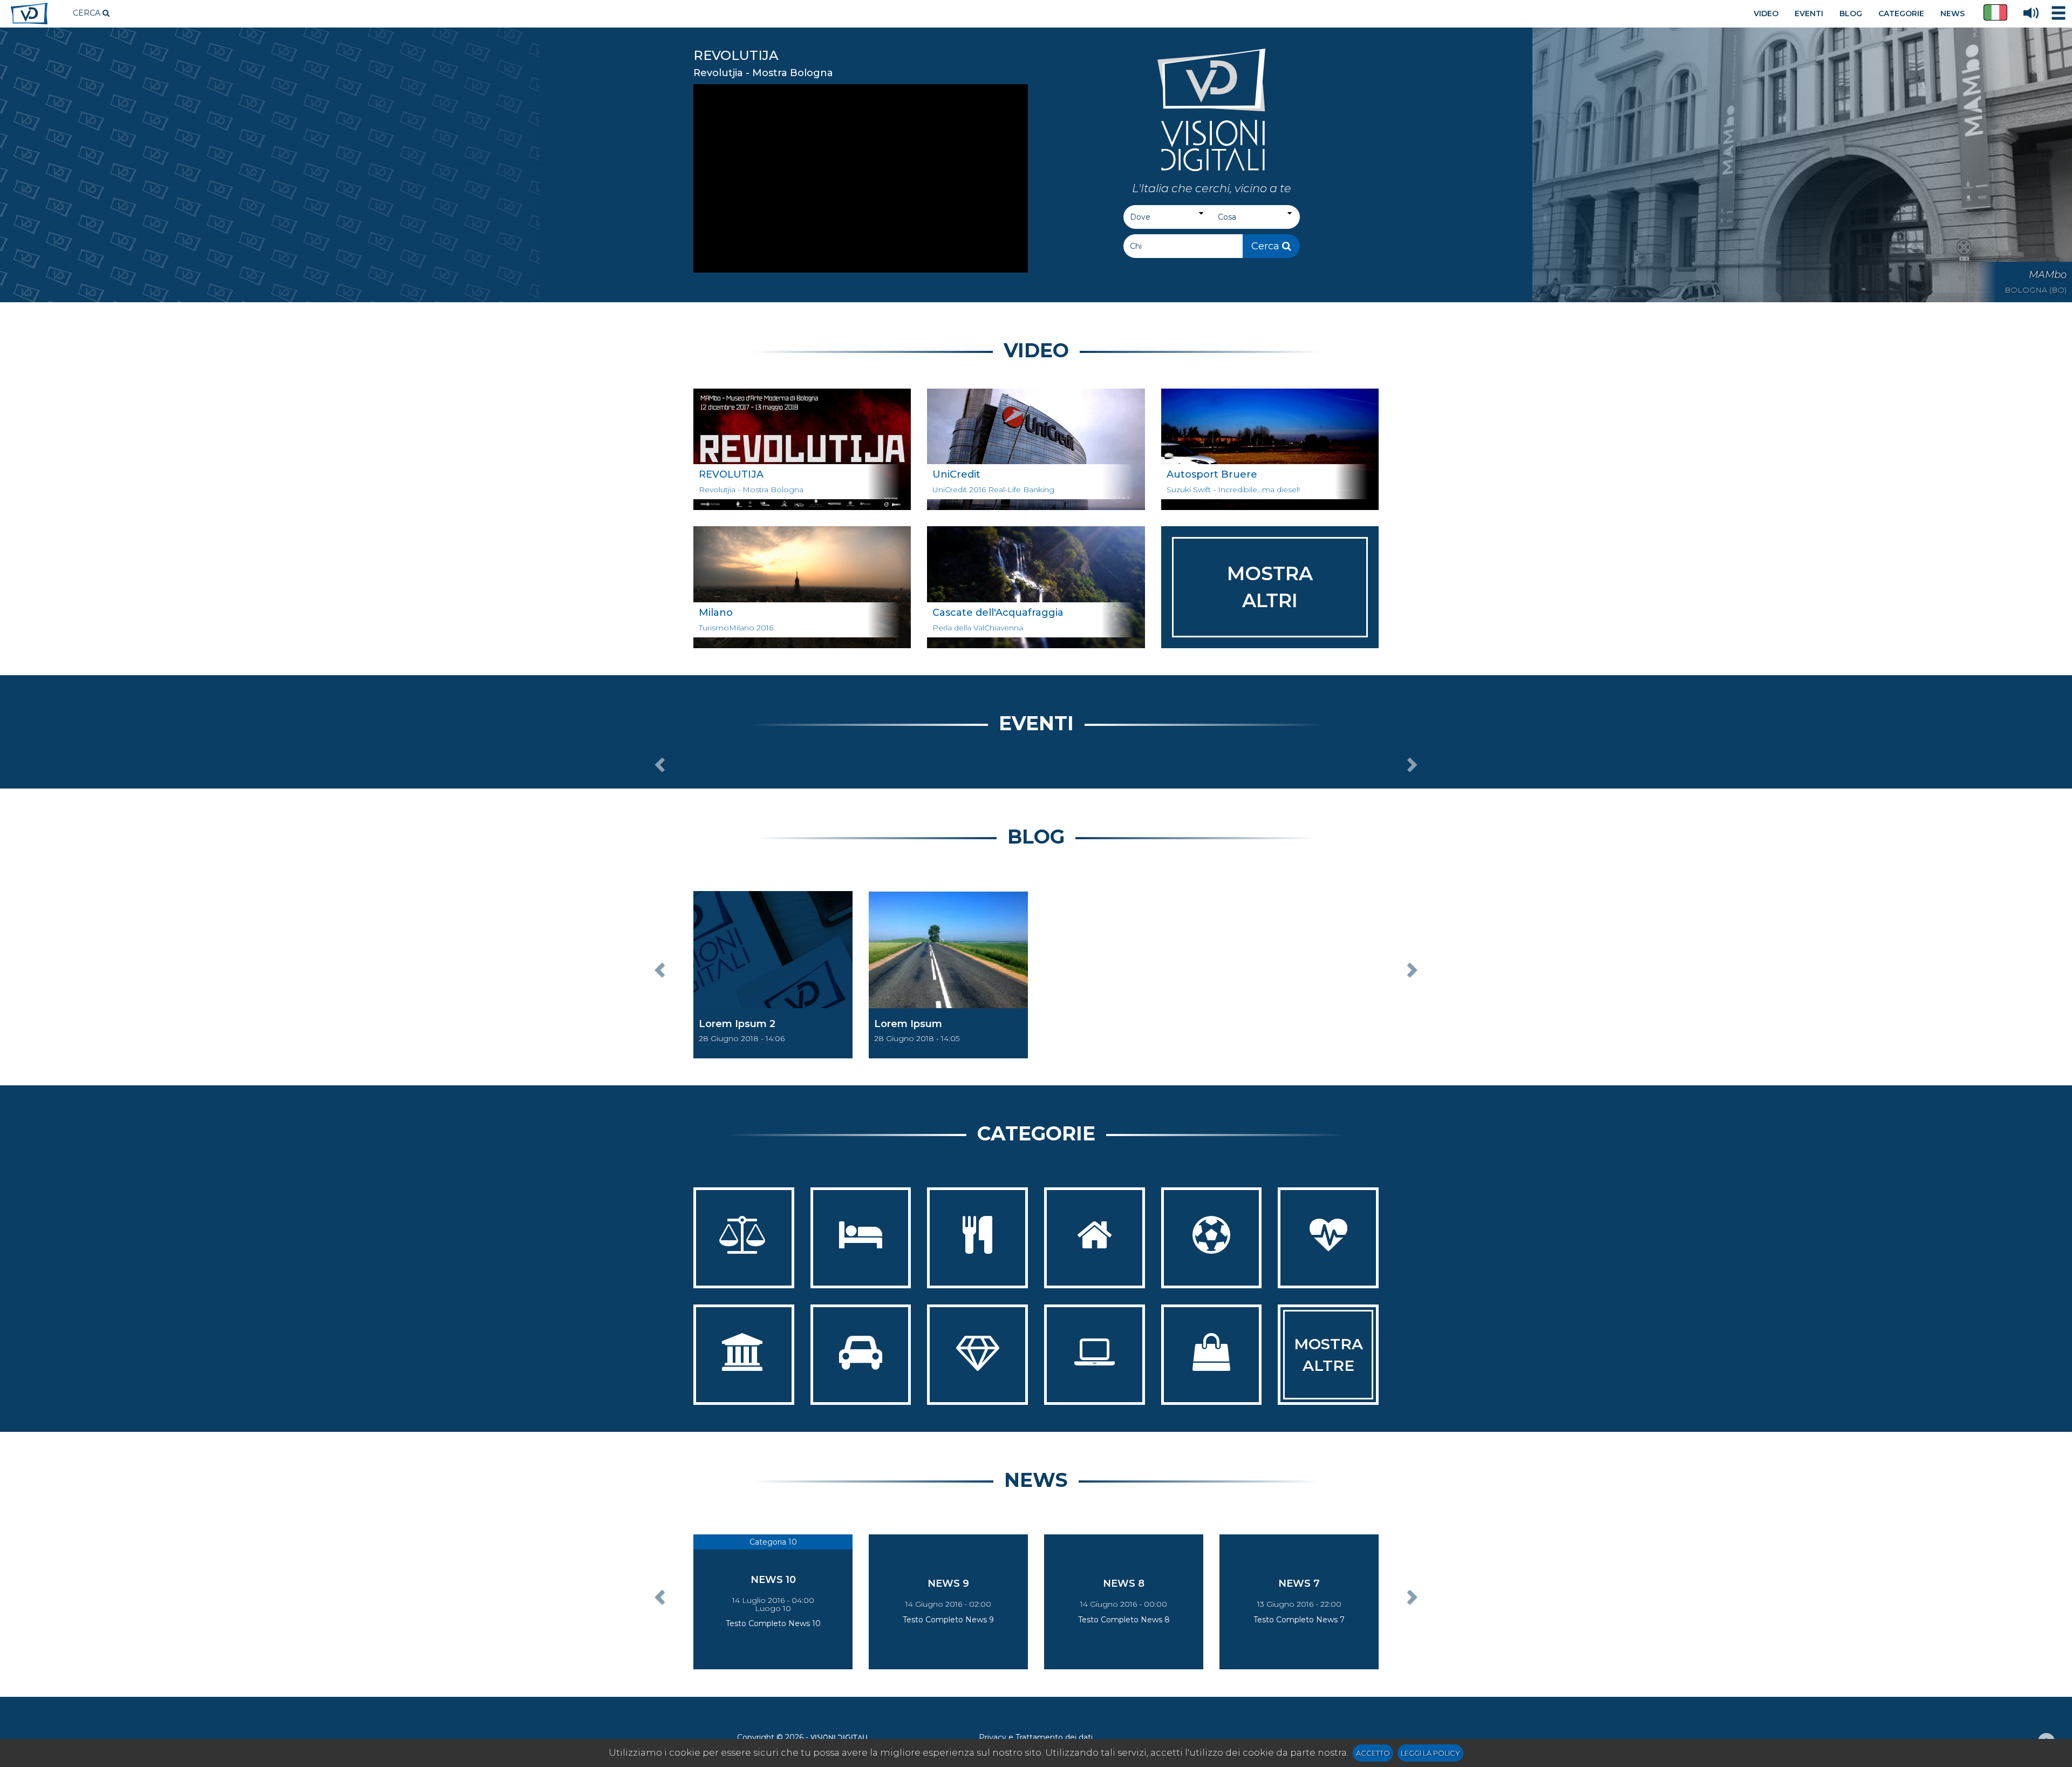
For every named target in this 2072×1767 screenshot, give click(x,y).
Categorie (1036, 1133)
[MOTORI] (861, 1355)
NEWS (1952, 13)
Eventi (1036, 723)
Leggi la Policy (1430, 1753)
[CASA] (1095, 1238)
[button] (1995, 12)
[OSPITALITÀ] (861, 1238)
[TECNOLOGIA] (1095, 1355)
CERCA (88, 13)
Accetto (1373, 1753)
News (1036, 1480)
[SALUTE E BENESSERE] (1328, 1238)
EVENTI (1809, 13)
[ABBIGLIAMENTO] (1212, 1355)
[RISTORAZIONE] (977, 1238)
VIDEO (1766, 13)
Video (1036, 350)
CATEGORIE (1901, 13)
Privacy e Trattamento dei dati (1036, 1737)
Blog (1036, 837)
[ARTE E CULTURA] (744, 1355)
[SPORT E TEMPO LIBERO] (1212, 1238)
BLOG (1851, 13)
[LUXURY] (977, 1355)
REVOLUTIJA (736, 55)
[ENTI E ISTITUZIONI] (744, 1238)
